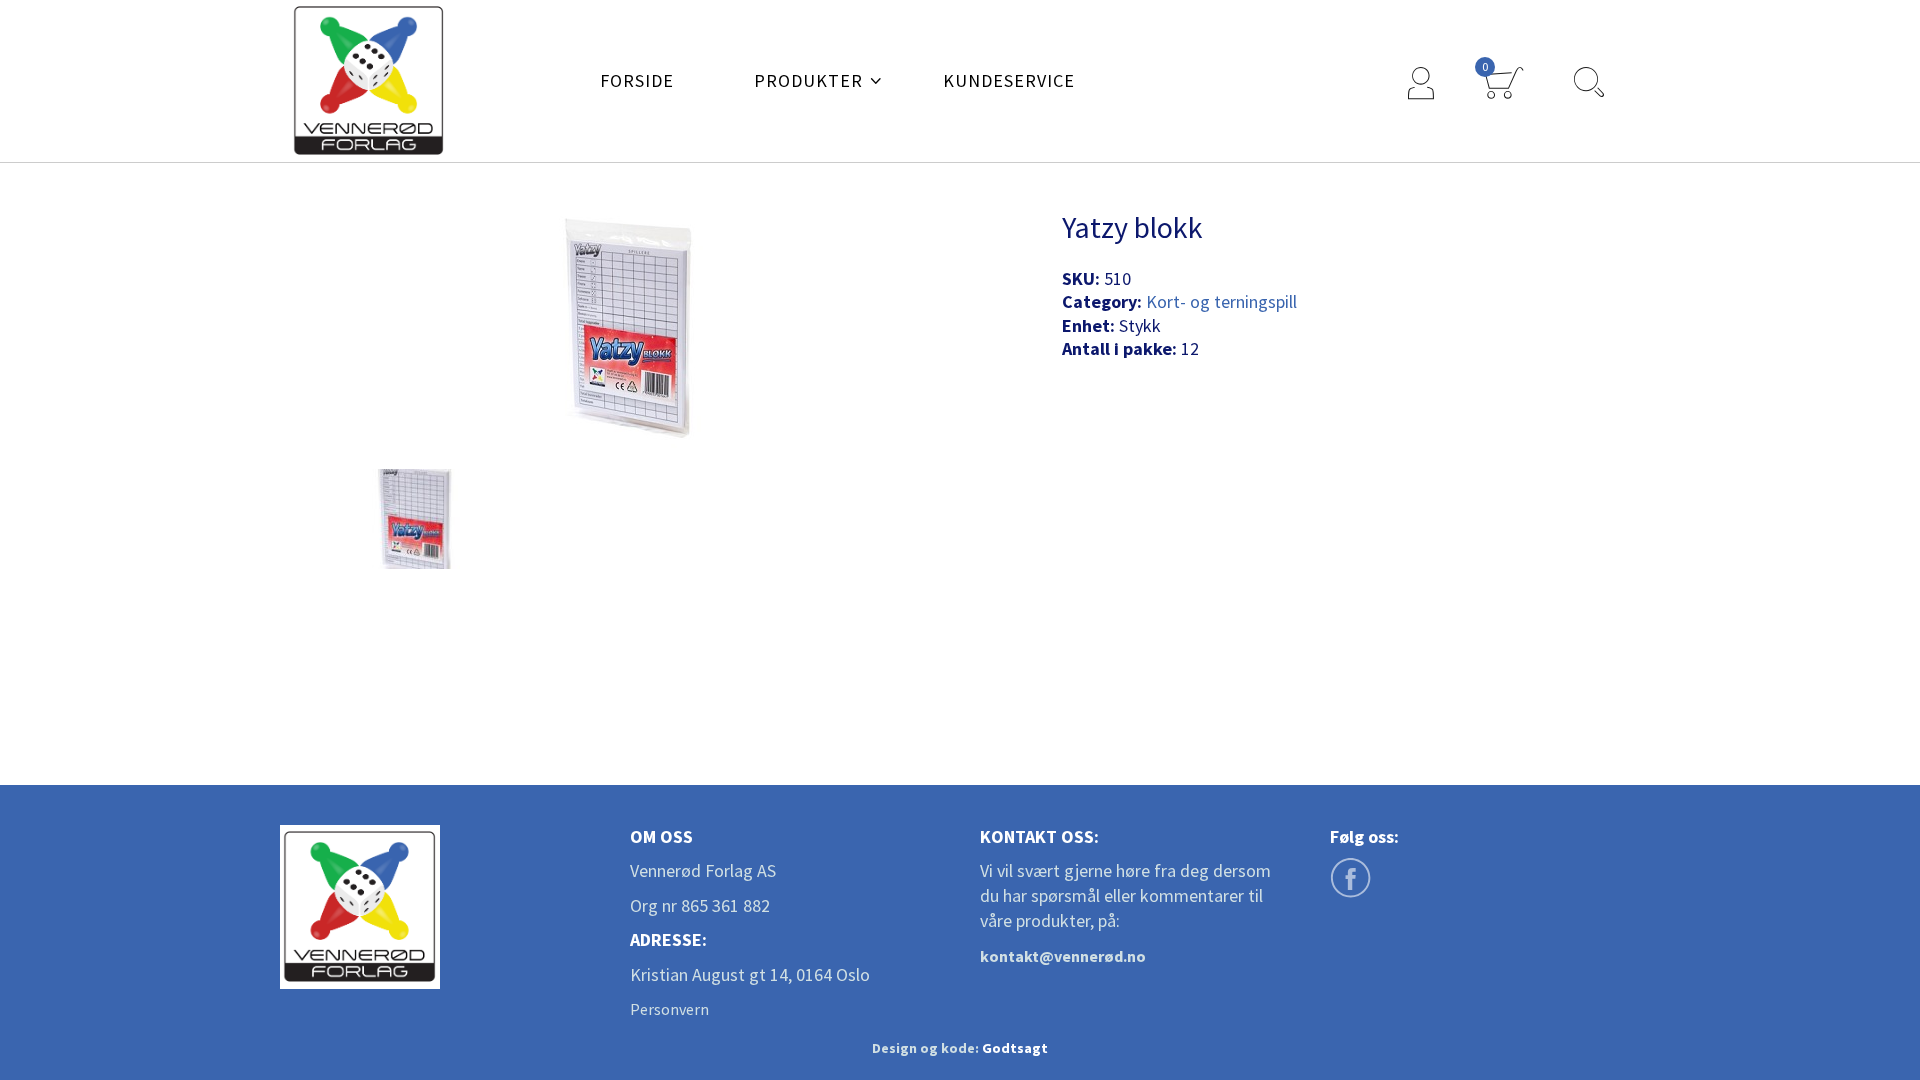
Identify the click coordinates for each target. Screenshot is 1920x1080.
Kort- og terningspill (1221, 301)
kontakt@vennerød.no (1063, 956)
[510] (414, 519)
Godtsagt (1015, 1048)
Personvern (669, 1009)
